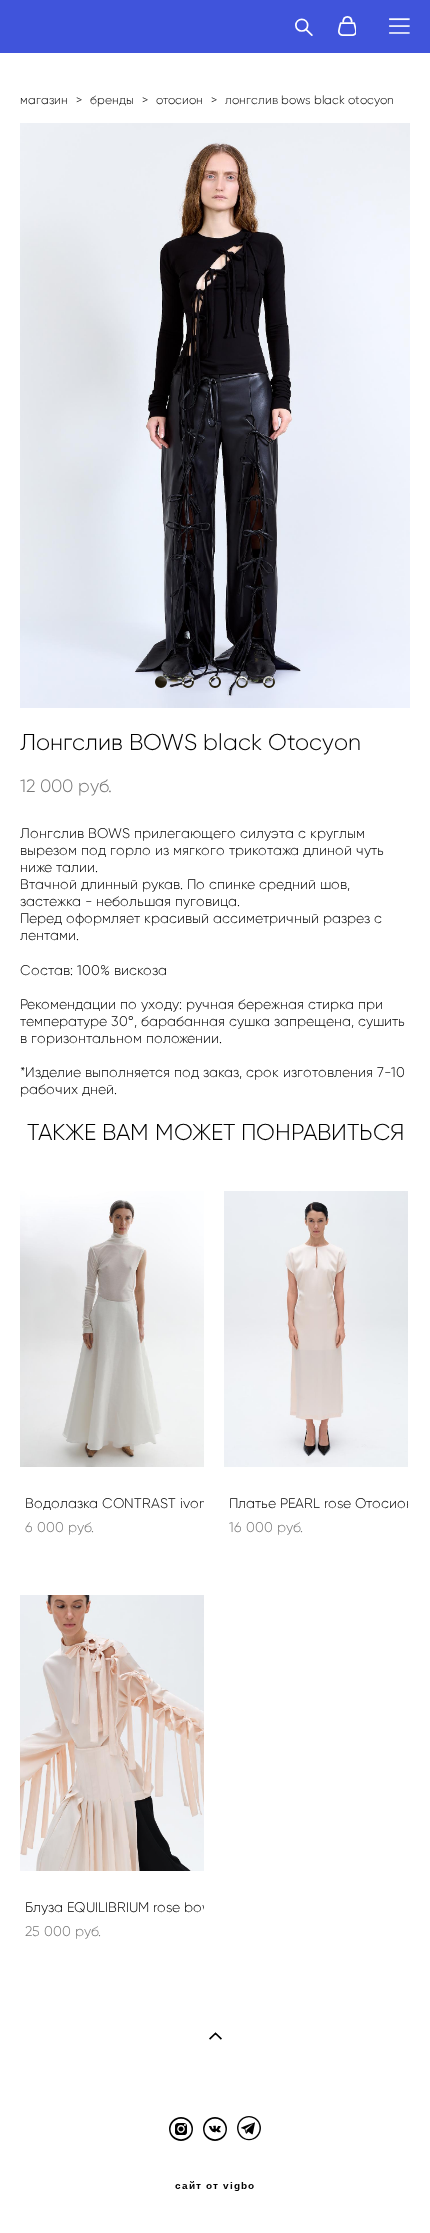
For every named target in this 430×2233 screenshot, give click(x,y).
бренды (112, 99)
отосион (179, 99)
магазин (44, 99)
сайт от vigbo (215, 2186)
